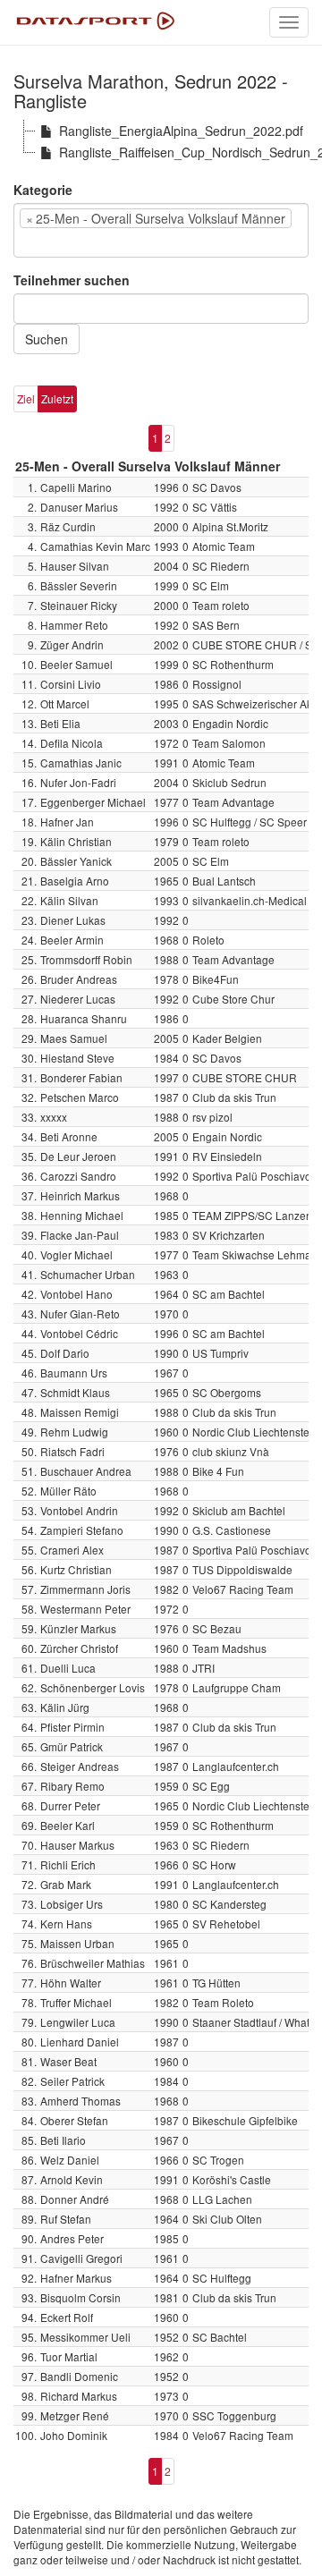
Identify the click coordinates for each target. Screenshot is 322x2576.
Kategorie (43, 190)
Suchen (47, 339)
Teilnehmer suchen (72, 280)
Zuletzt (57, 398)
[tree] (161, 141)
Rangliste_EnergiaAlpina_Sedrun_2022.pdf (181, 131)
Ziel (26, 398)
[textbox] (46, 242)
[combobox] (161, 230)
